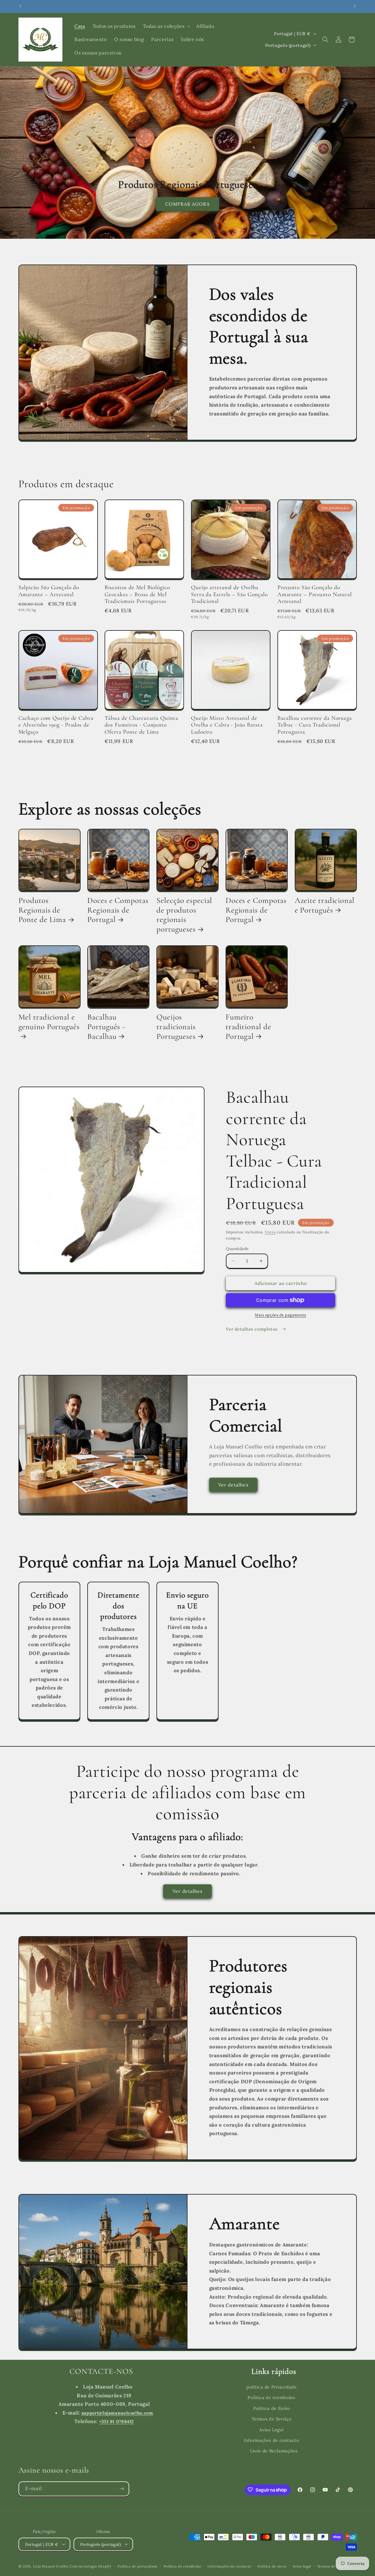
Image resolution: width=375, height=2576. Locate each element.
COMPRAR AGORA (188, 204)
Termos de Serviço (272, 2419)
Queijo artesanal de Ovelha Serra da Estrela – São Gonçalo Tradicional (229, 594)
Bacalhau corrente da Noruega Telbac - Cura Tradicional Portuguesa (315, 725)
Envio (270, 1232)
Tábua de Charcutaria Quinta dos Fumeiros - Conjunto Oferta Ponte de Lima (141, 725)
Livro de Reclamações (274, 2451)
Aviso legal (302, 2566)
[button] (166, 26)
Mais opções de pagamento (281, 1315)
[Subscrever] (122, 2489)
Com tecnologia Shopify (90, 2566)
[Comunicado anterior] (20, 6)
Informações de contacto (272, 2440)
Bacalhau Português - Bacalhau (106, 1027)
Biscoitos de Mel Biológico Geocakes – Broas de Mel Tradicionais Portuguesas (137, 594)
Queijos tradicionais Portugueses (176, 1027)
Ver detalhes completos (253, 1329)
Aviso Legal (271, 2429)
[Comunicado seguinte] (355, 6)
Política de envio (272, 2566)
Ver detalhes (233, 1485)
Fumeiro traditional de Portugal (248, 1027)
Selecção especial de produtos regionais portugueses (184, 915)
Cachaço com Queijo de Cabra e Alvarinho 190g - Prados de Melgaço (56, 725)
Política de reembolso (271, 2397)
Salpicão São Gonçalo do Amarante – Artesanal (49, 591)
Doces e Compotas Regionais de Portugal (118, 910)
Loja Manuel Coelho (51, 2566)
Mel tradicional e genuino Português (49, 1022)
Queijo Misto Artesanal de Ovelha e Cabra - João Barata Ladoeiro (227, 725)
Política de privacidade (138, 2566)
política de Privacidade (272, 2387)
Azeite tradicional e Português (325, 906)
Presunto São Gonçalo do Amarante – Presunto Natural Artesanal (315, 594)
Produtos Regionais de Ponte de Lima (42, 910)
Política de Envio (272, 2408)
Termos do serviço (333, 2566)
